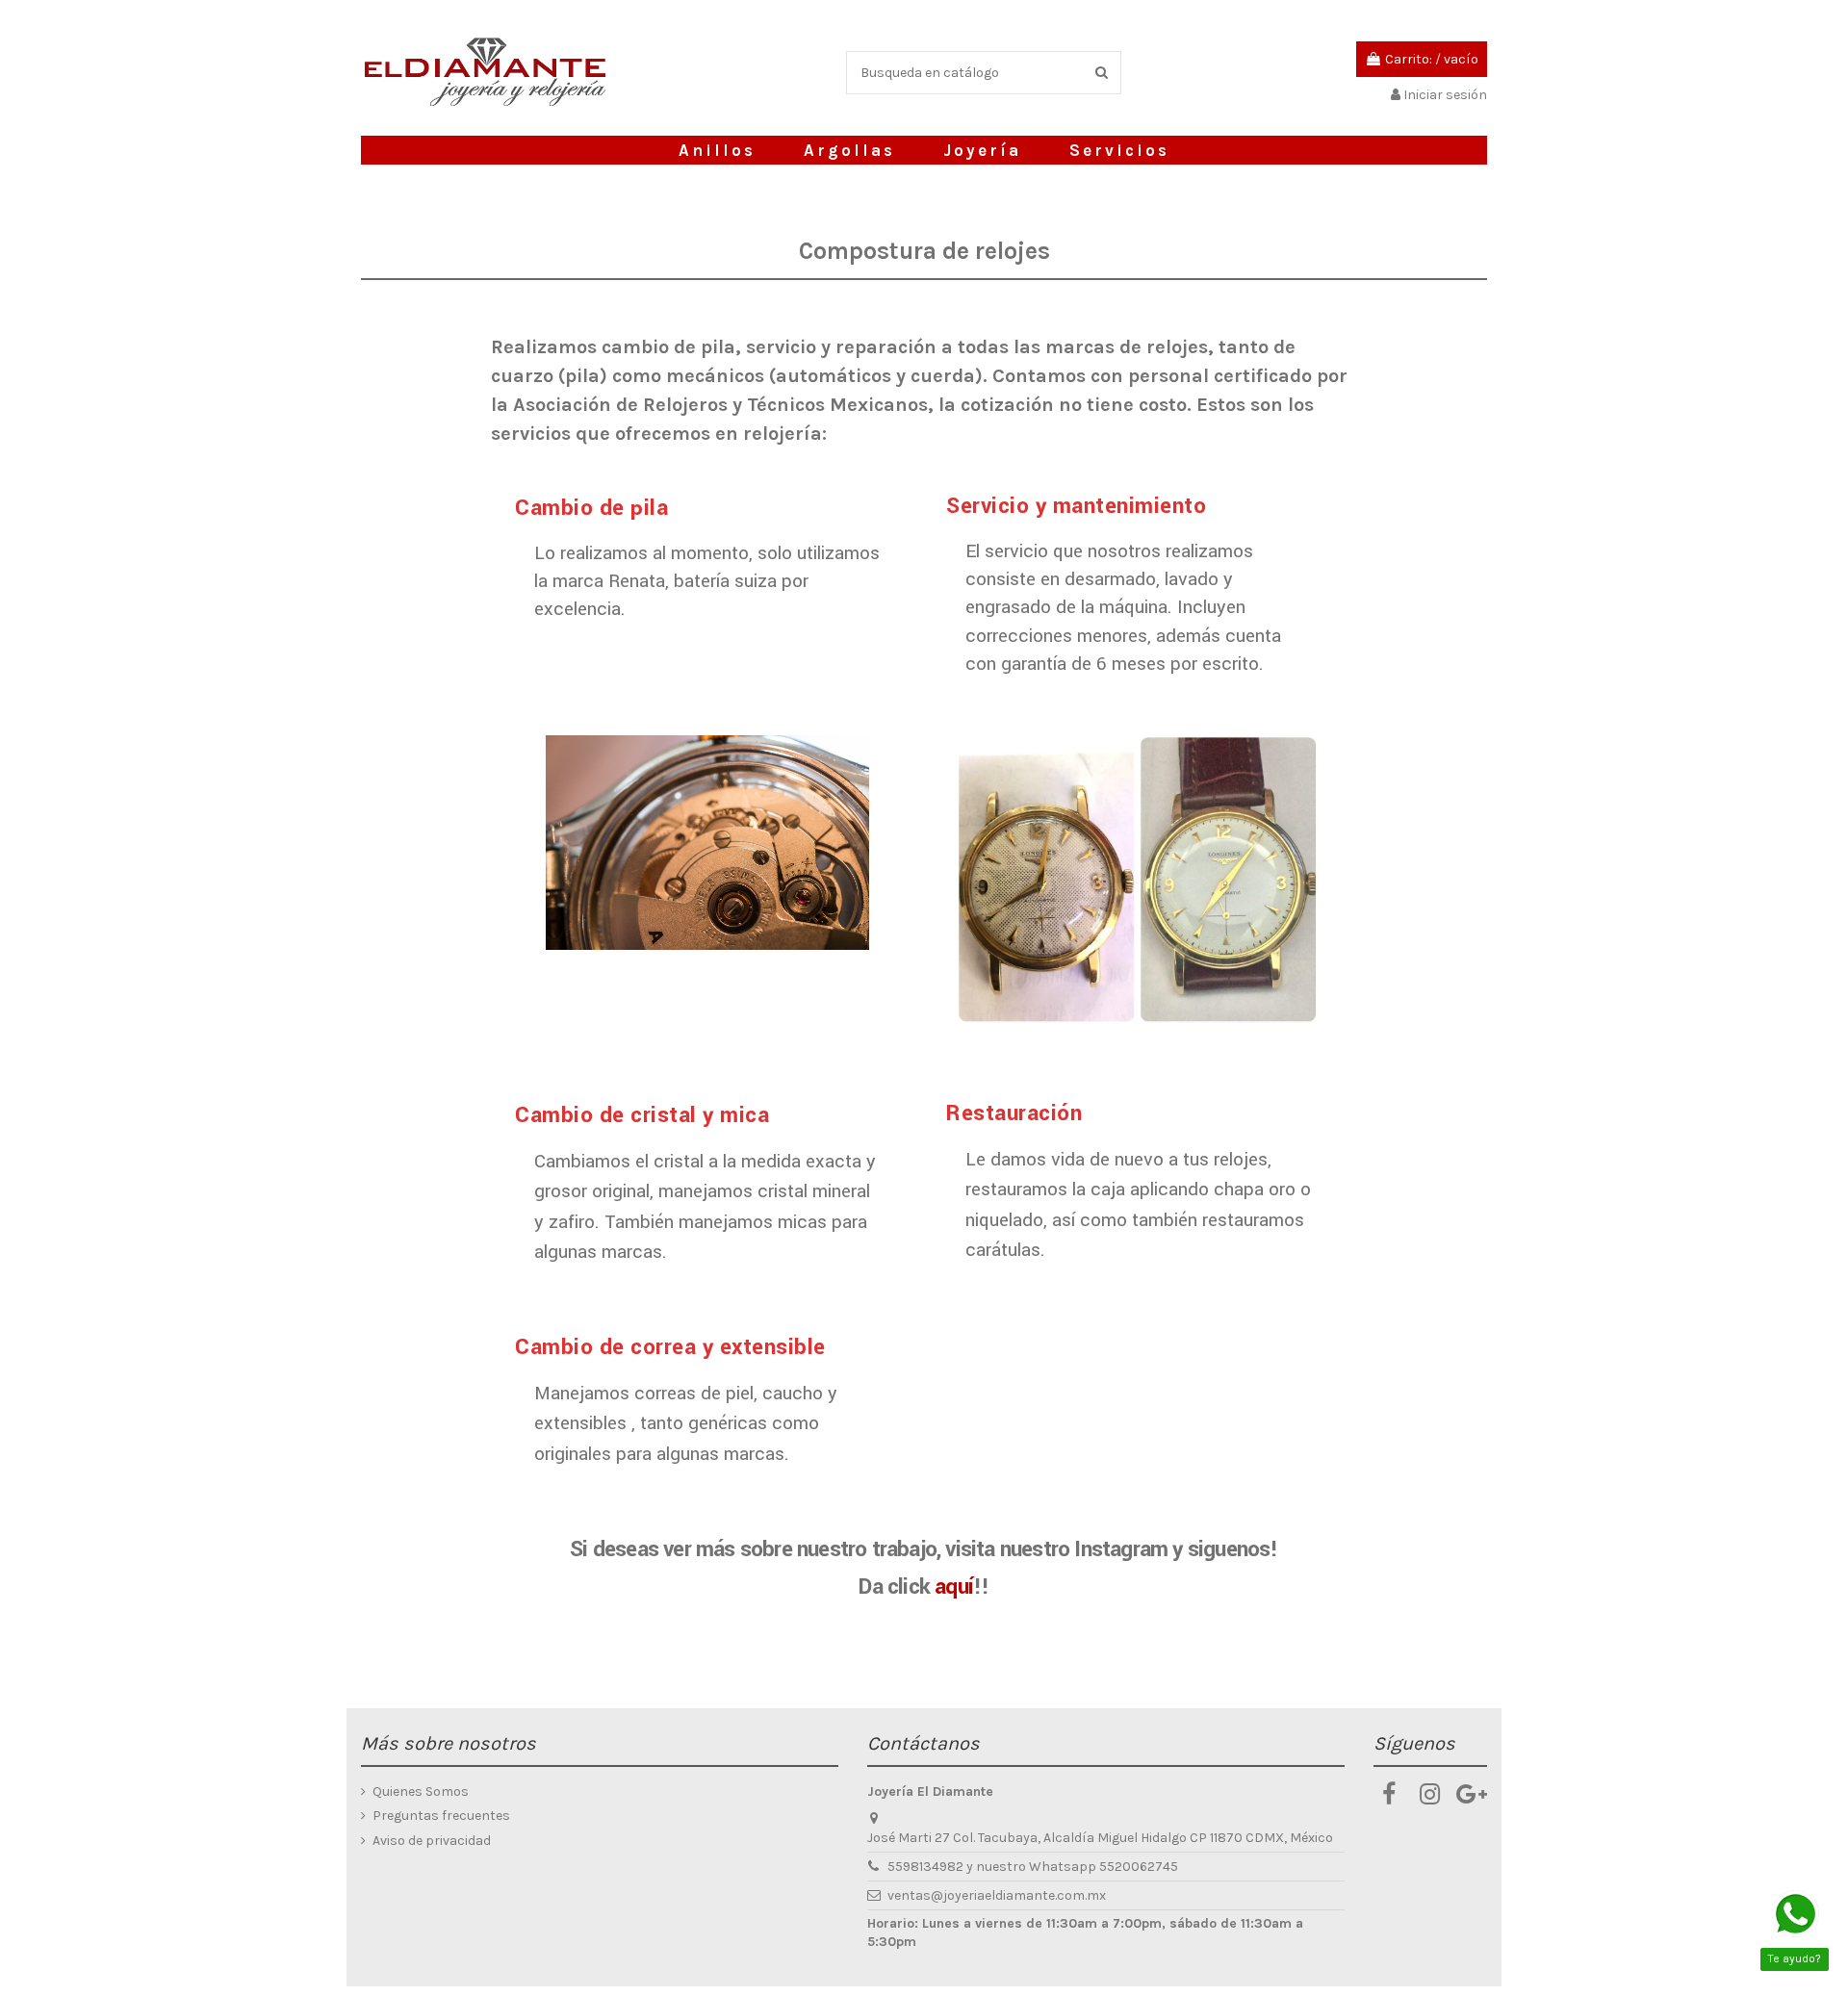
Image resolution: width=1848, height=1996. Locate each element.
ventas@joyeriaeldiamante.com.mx (997, 1895)
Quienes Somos (421, 1791)
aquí (954, 1587)
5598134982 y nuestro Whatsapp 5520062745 (1033, 1867)
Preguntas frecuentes (441, 1816)
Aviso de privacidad (432, 1841)
